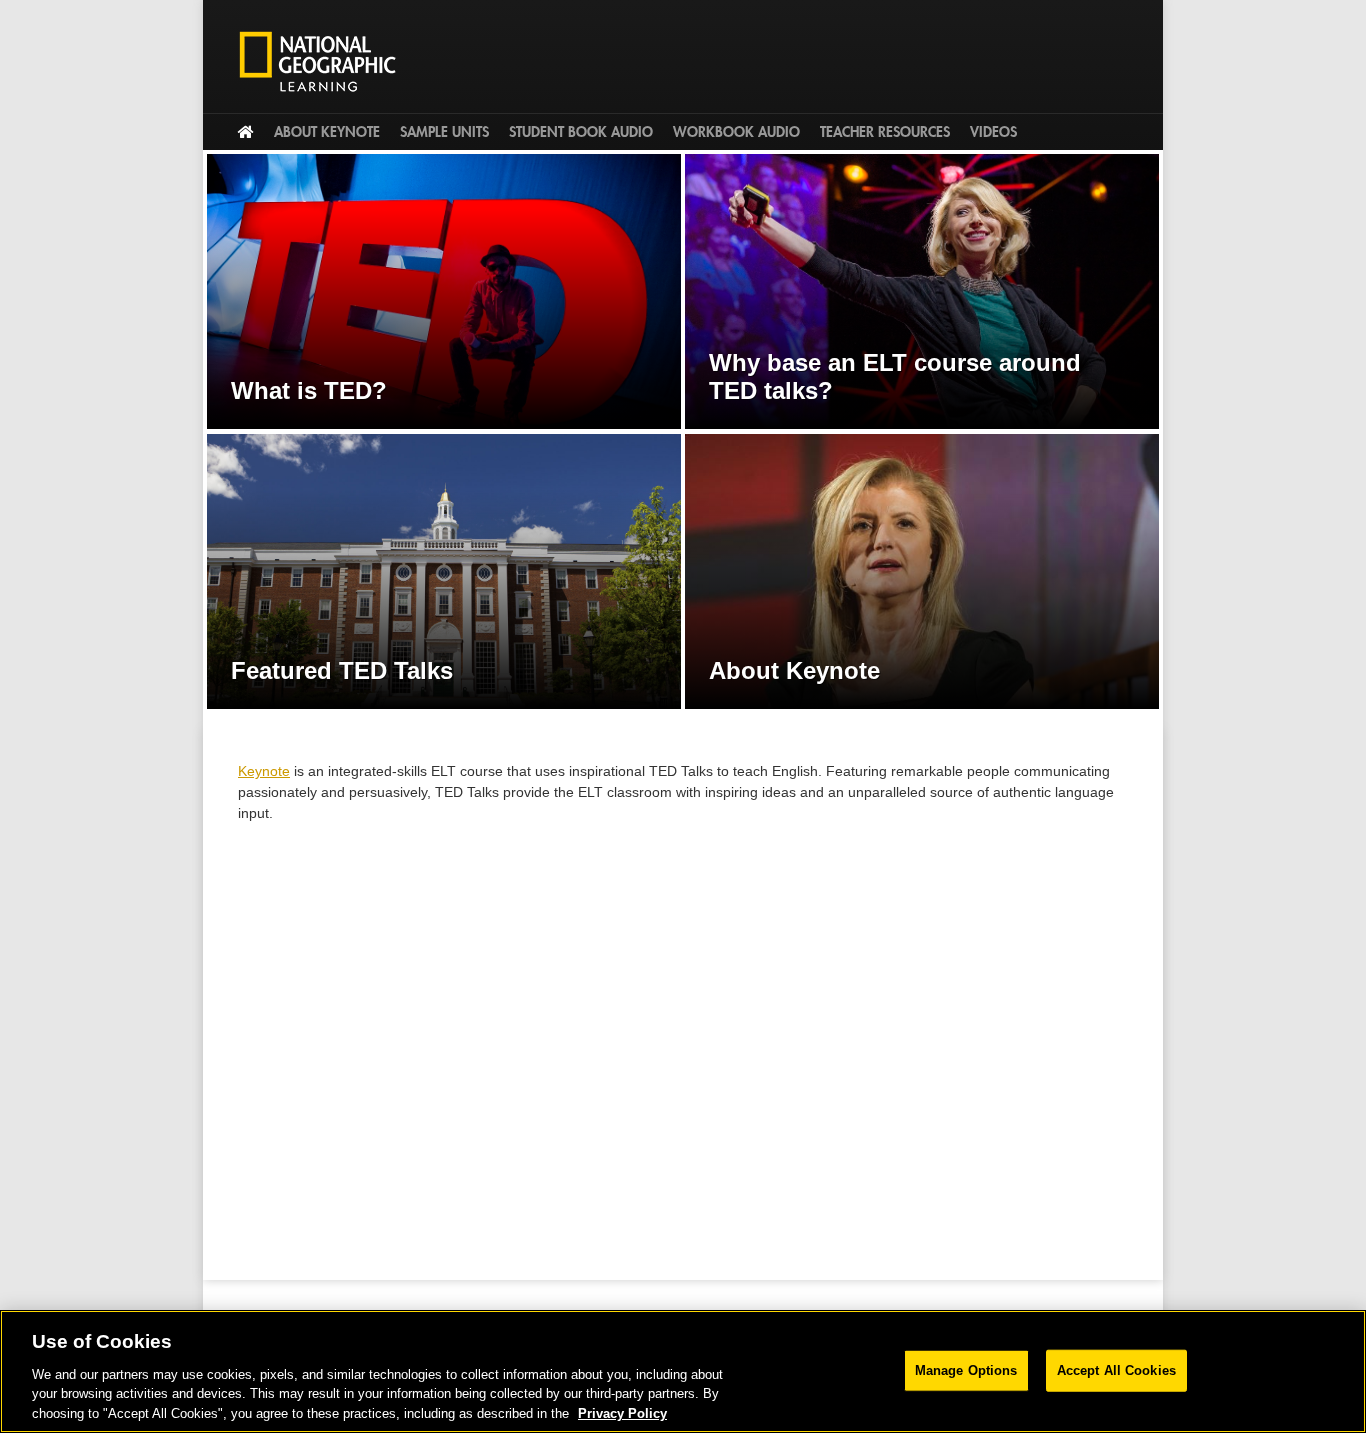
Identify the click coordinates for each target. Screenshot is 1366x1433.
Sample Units (444, 132)
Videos (993, 132)
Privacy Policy (622, 1412)
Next (1183, 442)
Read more (444, 291)
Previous (183, 442)
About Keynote (327, 132)
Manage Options (966, 1370)
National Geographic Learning (325, 61)
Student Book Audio (581, 132)
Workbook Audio (736, 132)
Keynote (264, 771)
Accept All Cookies (1116, 1370)
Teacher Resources (885, 132)
